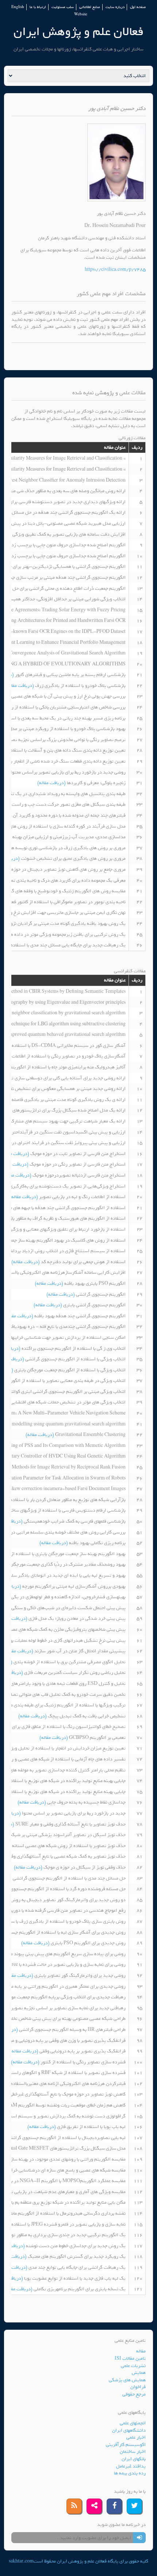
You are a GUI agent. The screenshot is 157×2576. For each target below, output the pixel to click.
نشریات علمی (133, 2366)
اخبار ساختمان (133, 2452)
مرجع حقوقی (134, 2394)
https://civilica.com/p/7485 (115, 269)
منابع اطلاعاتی (90, 7)
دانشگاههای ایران (129, 2430)
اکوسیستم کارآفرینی (126, 2445)
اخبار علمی (136, 2437)
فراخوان (138, 2387)
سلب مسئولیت (63, 7)
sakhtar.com (21, 2561)
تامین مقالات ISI (130, 2358)
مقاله (141, 2351)
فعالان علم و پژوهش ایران (78, 32)
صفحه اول (138, 7)
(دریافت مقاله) (20, 686)
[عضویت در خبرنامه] (139, 2538)
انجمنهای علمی (133, 2423)
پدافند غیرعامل (131, 2466)
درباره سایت (115, 7)
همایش (139, 2373)
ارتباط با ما (38, 7)
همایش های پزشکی (127, 2380)
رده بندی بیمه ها (130, 2473)
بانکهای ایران (134, 2459)
